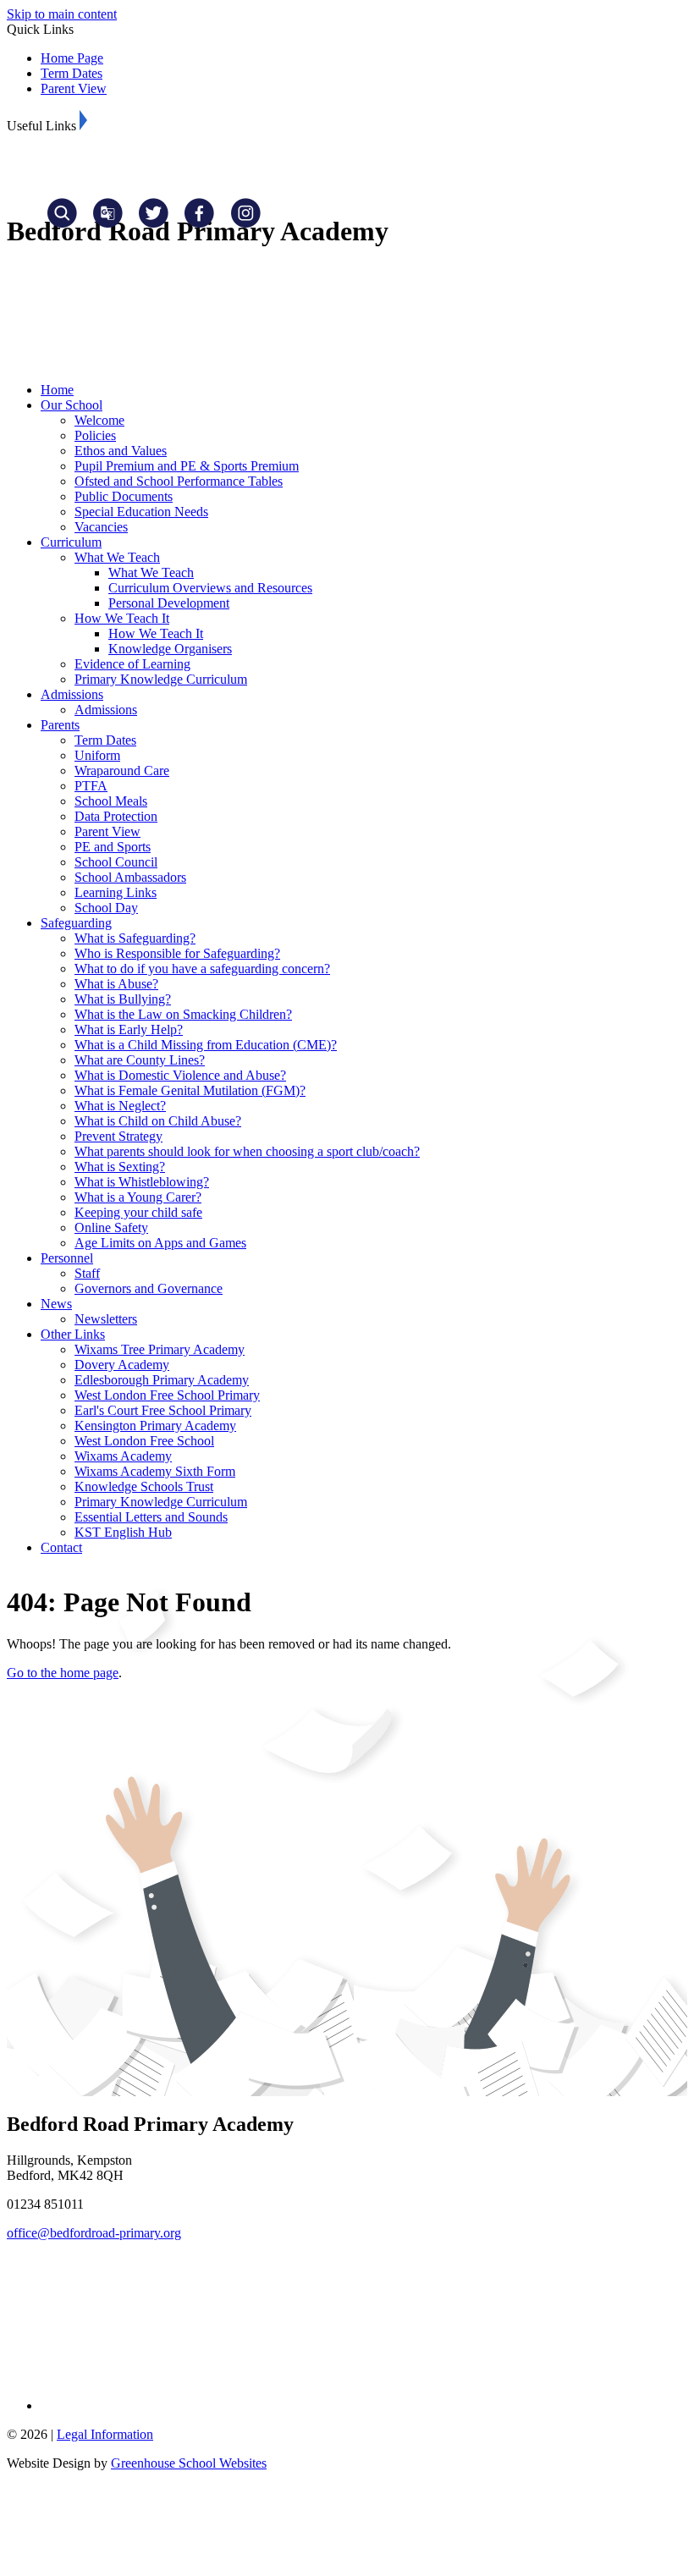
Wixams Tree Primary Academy (160, 1349)
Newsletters (106, 1319)
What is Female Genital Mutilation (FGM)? (190, 1090)
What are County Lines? (140, 1060)
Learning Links (116, 892)
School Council (116, 862)
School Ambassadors (130, 877)
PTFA (91, 786)
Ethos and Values (121, 451)
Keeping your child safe (138, 1212)
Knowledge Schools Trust (144, 1486)
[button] (83, 120)
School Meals (111, 801)
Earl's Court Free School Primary (163, 1410)
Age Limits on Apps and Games (160, 1243)
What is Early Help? (129, 1029)
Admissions (72, 694)
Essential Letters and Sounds (151, 1517)
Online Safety (111, 1227)
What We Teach (117, 557)
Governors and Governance (149, 1288)
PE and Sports (113, 847)
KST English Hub (123, 1532)
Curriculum (71, 542)
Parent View (74, 88)
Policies (95, 435)
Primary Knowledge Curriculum (161, 679)
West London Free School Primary (167, 1395)
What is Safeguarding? (135, 938)
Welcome (99, 420)
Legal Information (105, 2434)
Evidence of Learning (132, 664)
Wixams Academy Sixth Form (155, 1471)
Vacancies (101, 527)
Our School (72, 405)
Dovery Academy (122, 1365)
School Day (106, 908)
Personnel (67, 1258)
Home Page (72, 58)
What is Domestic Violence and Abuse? (180, 1075)
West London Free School (144, 1441)
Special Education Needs (141, 512)
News (56, 1304)
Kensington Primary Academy (155, 1426)
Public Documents (124, 496)
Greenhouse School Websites (189, 2463)
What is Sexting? (120, 1167)
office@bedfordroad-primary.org (94, 2233)
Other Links (73, 1334)
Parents (60, 725)
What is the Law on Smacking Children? (183, 1014)
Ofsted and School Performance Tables (179, 481)
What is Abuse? (116, 984)
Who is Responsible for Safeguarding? (177, 953)
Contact (61, 1547)
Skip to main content (62, 14)
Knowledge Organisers (170, 649)
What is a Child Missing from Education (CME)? (206, 1045)
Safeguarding (76, 923)
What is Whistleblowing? (142, 1182)
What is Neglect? (120, 1106)
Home (57, 390)
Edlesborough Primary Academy (162, 1380)
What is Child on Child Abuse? (158, 1121)
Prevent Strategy (118, 1136)
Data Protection (116, 816)
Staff (87, 1273)
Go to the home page (63, 1673)
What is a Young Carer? (138, 1197)
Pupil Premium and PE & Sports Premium (187, 466)
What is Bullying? (123, 999)
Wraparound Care (122, 771)
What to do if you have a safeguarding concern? (202, 969)
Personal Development (169, 603)
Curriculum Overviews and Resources (210, 588)
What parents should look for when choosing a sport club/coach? (247, 1151)
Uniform (97, 755)
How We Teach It (122, 618)
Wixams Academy (123, 1456)
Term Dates (72, 73)
